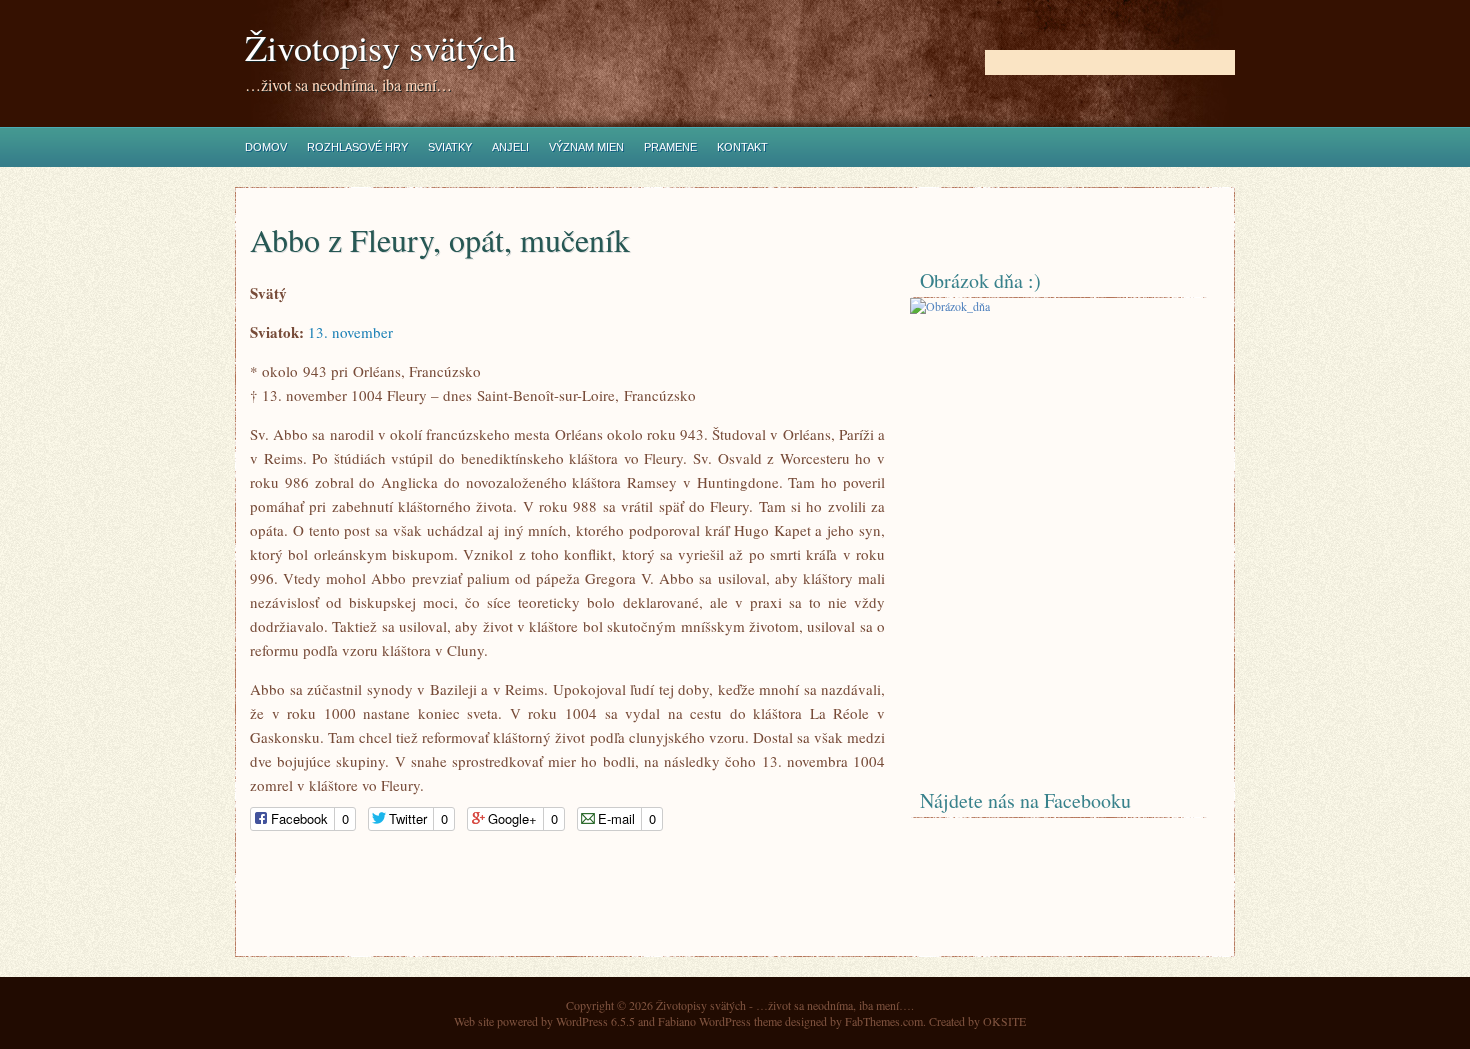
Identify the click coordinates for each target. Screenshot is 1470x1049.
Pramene (670, 147)
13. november (350, 332)
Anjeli (510, 147)
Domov (266, 147)
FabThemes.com (884, 1021)
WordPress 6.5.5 (595, 1021)
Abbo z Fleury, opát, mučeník (440, 239)
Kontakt (742, 147)
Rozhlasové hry (357, 147)
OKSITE (1004, 1021)
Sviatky (450, 147)
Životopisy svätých (380, 47)
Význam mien (586, 147)
